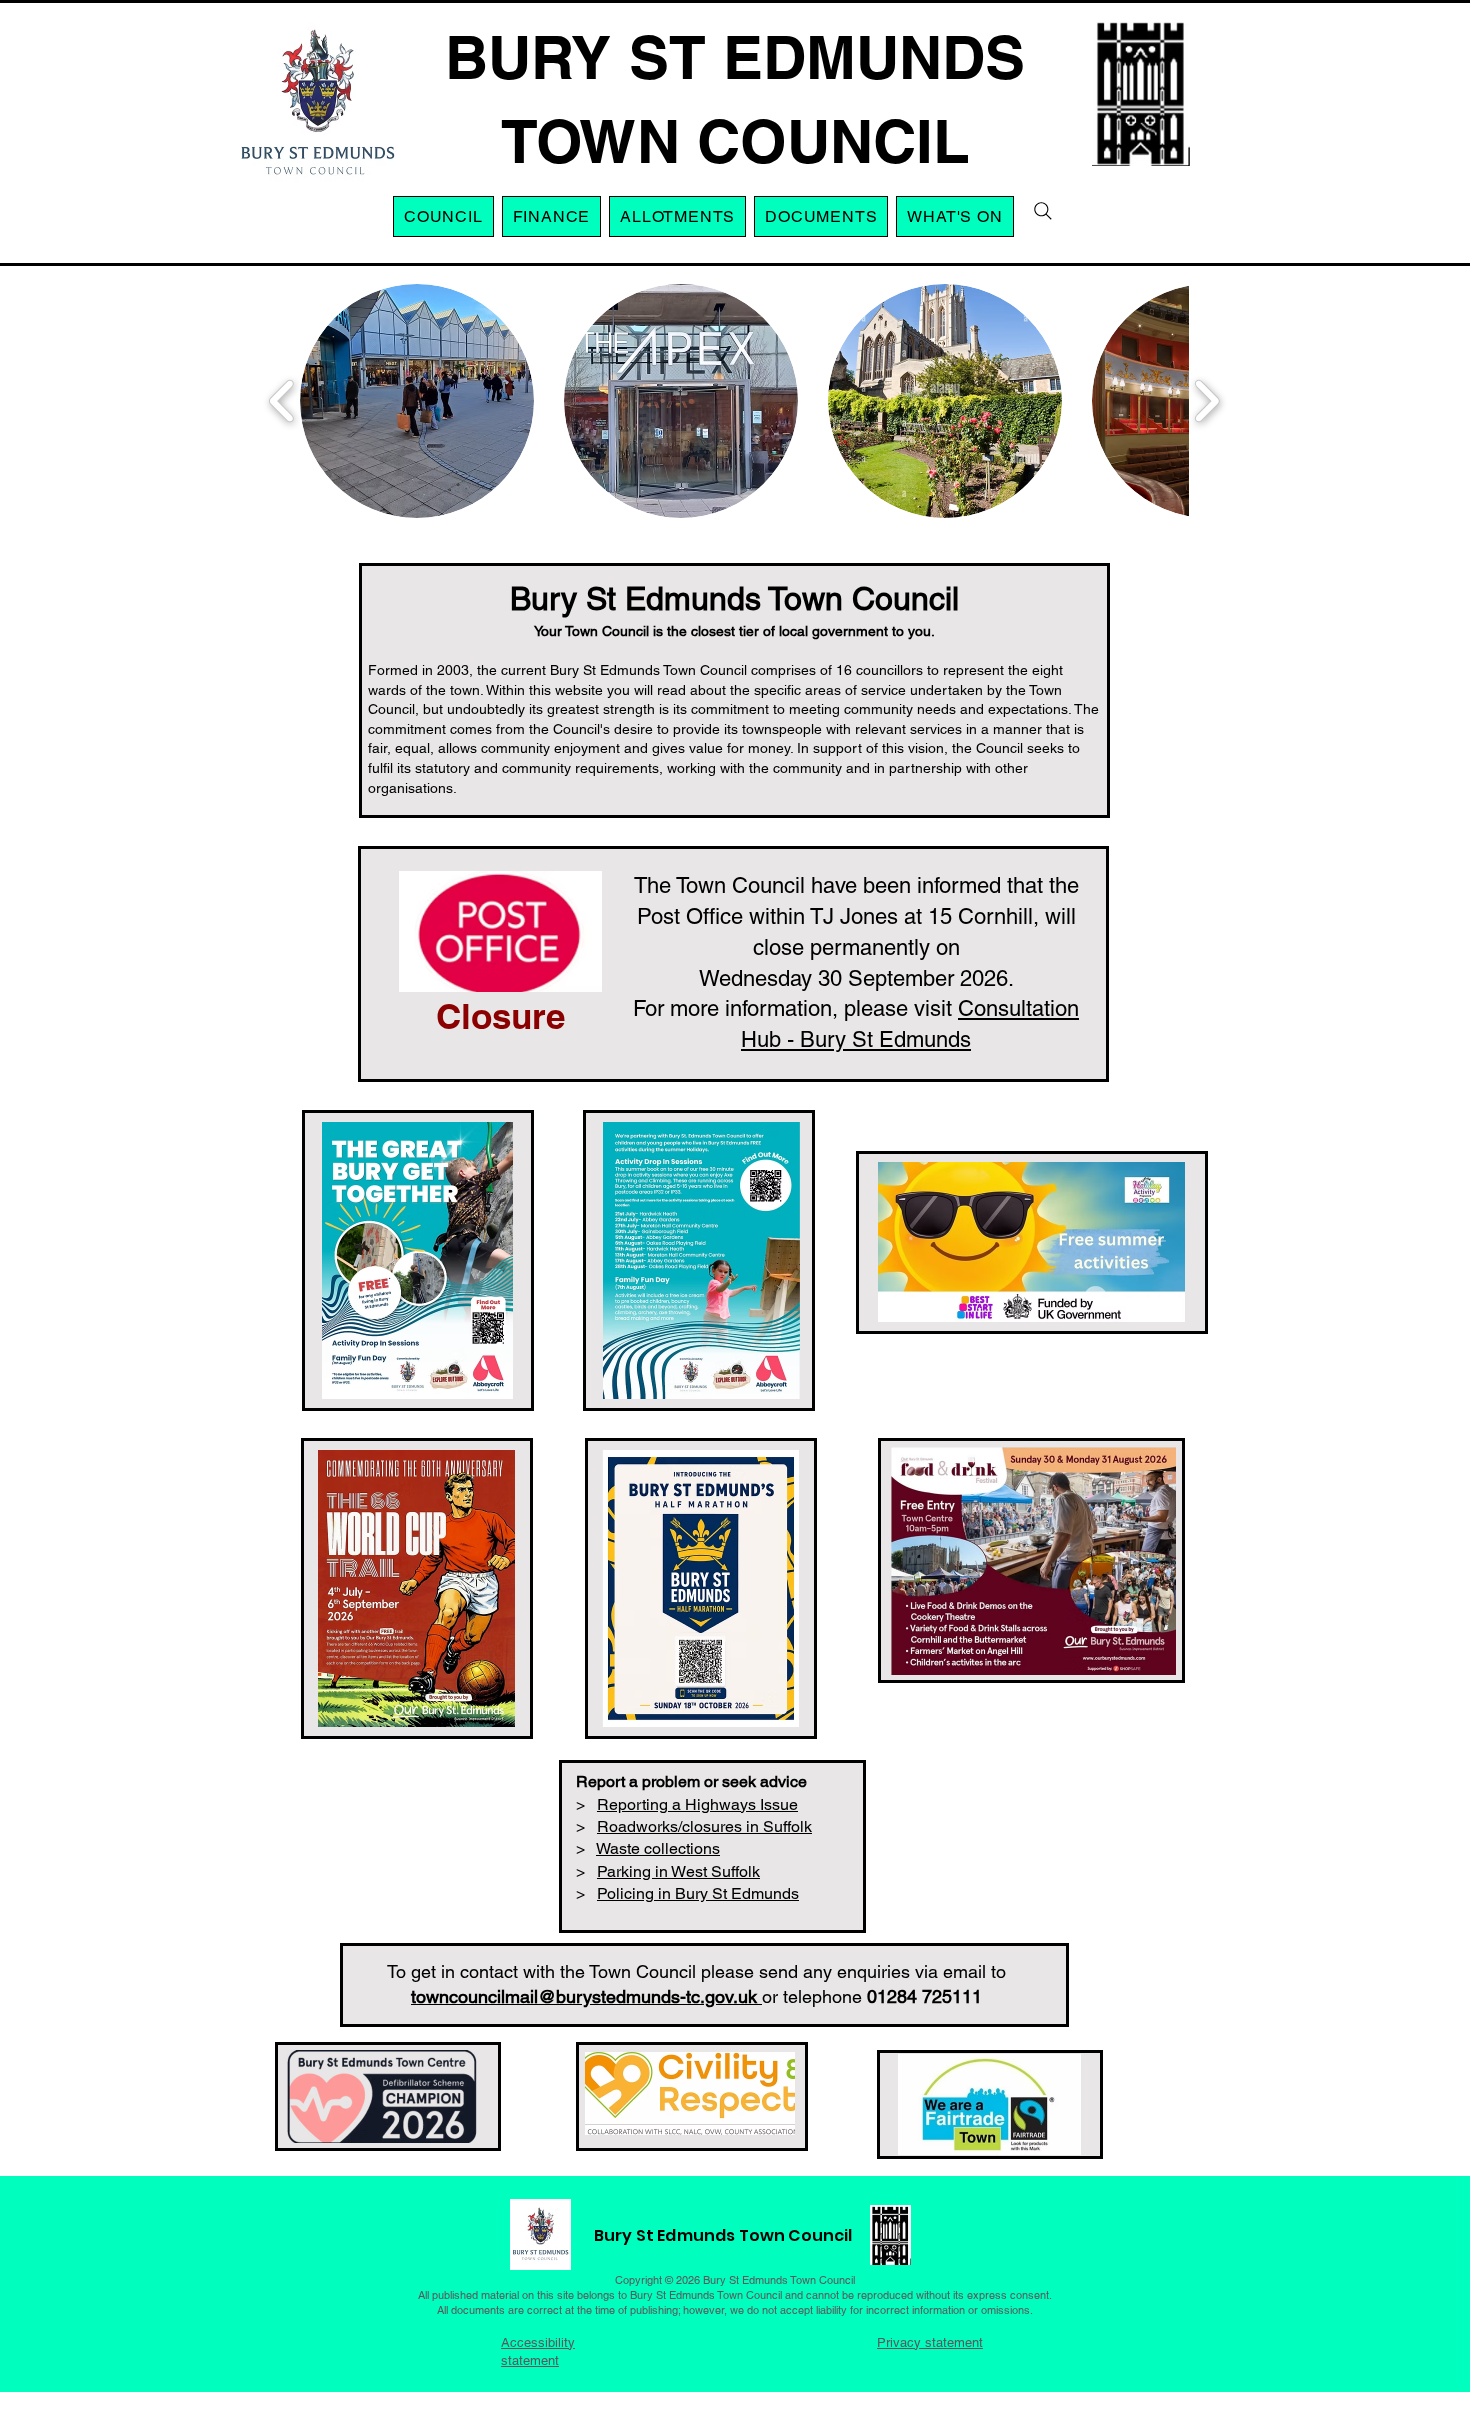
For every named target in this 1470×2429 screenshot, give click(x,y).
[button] (677, 216)
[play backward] (282, 401)
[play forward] (1206, 401)
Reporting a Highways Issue (697, 1804)
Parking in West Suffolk (678, 1871)
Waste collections (658, 1848)
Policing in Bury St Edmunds (698, 1893)
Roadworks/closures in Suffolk (704, 1826)
